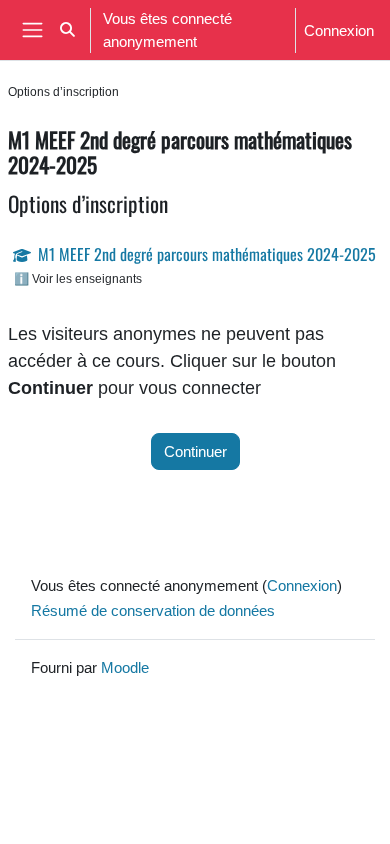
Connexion (339, 30)
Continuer (195, 451)
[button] (67, 30)
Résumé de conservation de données (153, 610)
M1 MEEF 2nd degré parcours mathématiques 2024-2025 (207, 254)
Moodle (125, 667)
